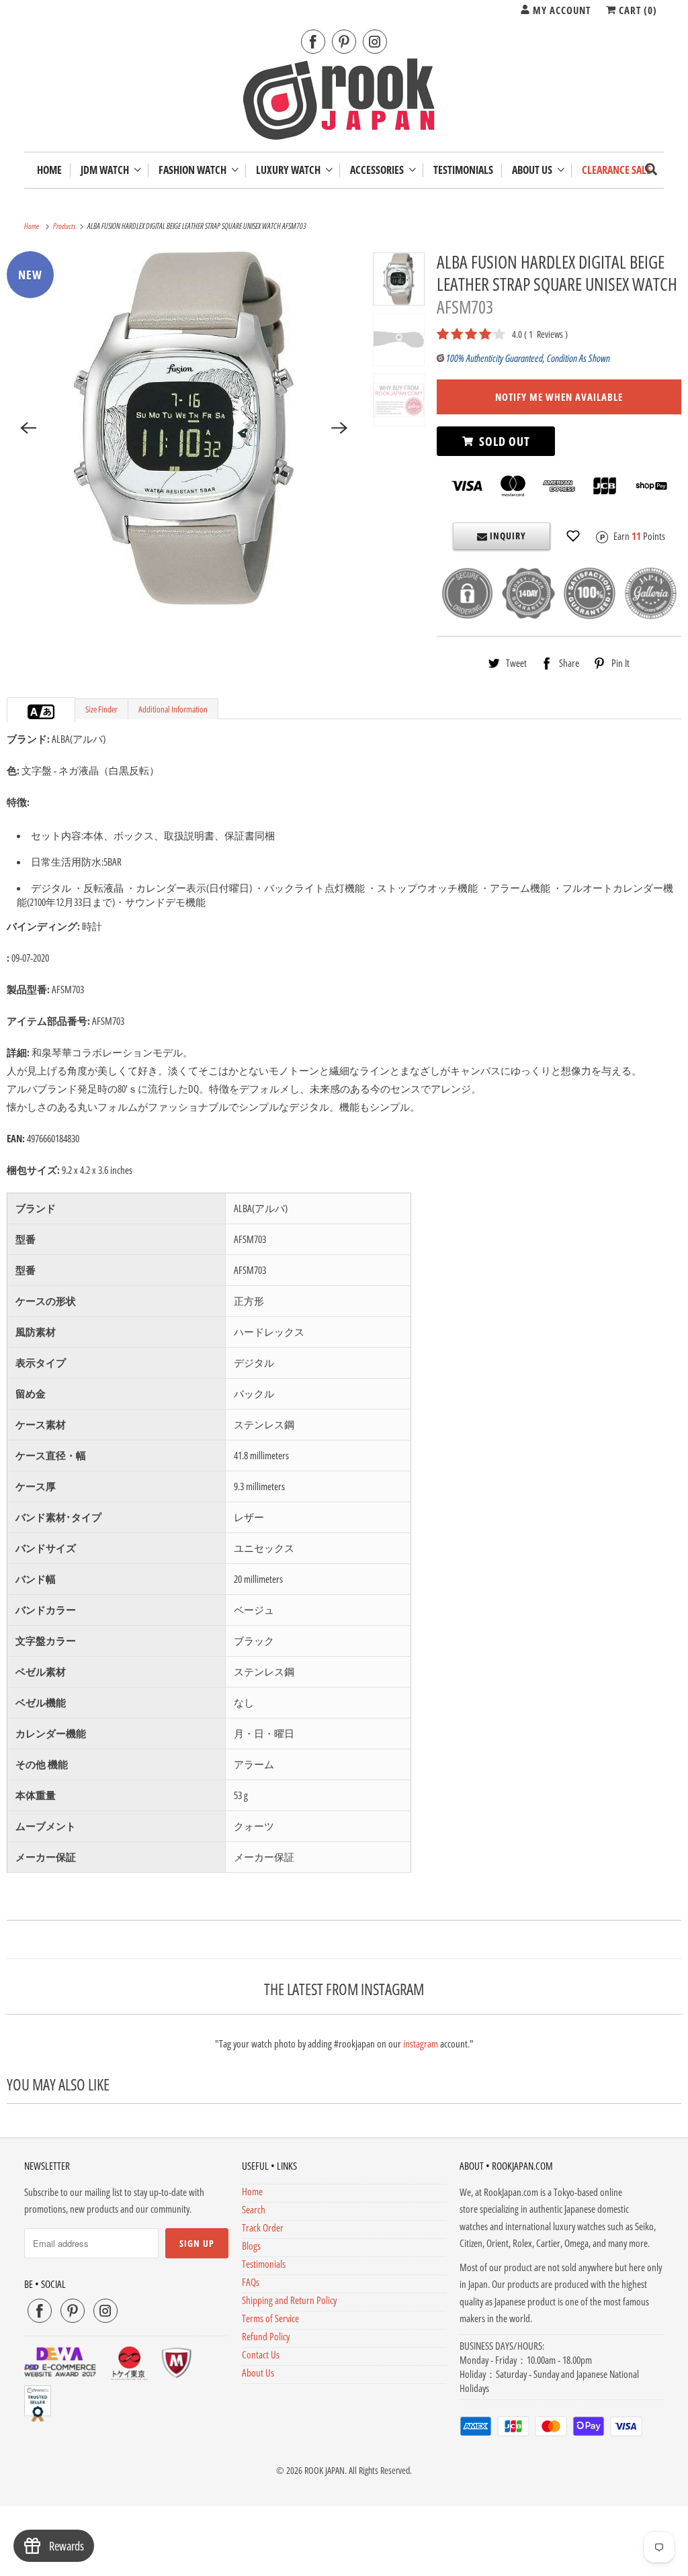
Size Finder (101, 709)
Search (254, 2209)
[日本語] (48, 712)
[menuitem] (111, 170)
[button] (573, 536)
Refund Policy (266, 2336)
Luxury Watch (290, 170)
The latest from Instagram (344, 1989)
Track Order (263, 2227)
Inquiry (507, 536)
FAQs (251, 2282)
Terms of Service (270, 2318)
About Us (534, 170)
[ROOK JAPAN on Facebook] (313, 42)
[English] (34, 712)
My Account (560, 10)
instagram (421, 2043)
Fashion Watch (195, 170)
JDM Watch (107, 170)
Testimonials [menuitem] (463, 170)
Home (252, 2191)
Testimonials (264, 2264)
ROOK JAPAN (325, 2470)
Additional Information (173, 709)
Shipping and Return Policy (289, 2300)
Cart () (637, 10)
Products (65, 226)
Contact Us (261, 2354)
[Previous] (28, 428)
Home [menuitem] (49, 170)
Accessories (379, 170)
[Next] (339, 428)
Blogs (251, 2246)
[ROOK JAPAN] (344, 102)
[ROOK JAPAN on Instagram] (375, 42)
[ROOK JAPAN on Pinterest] (344, 42)
